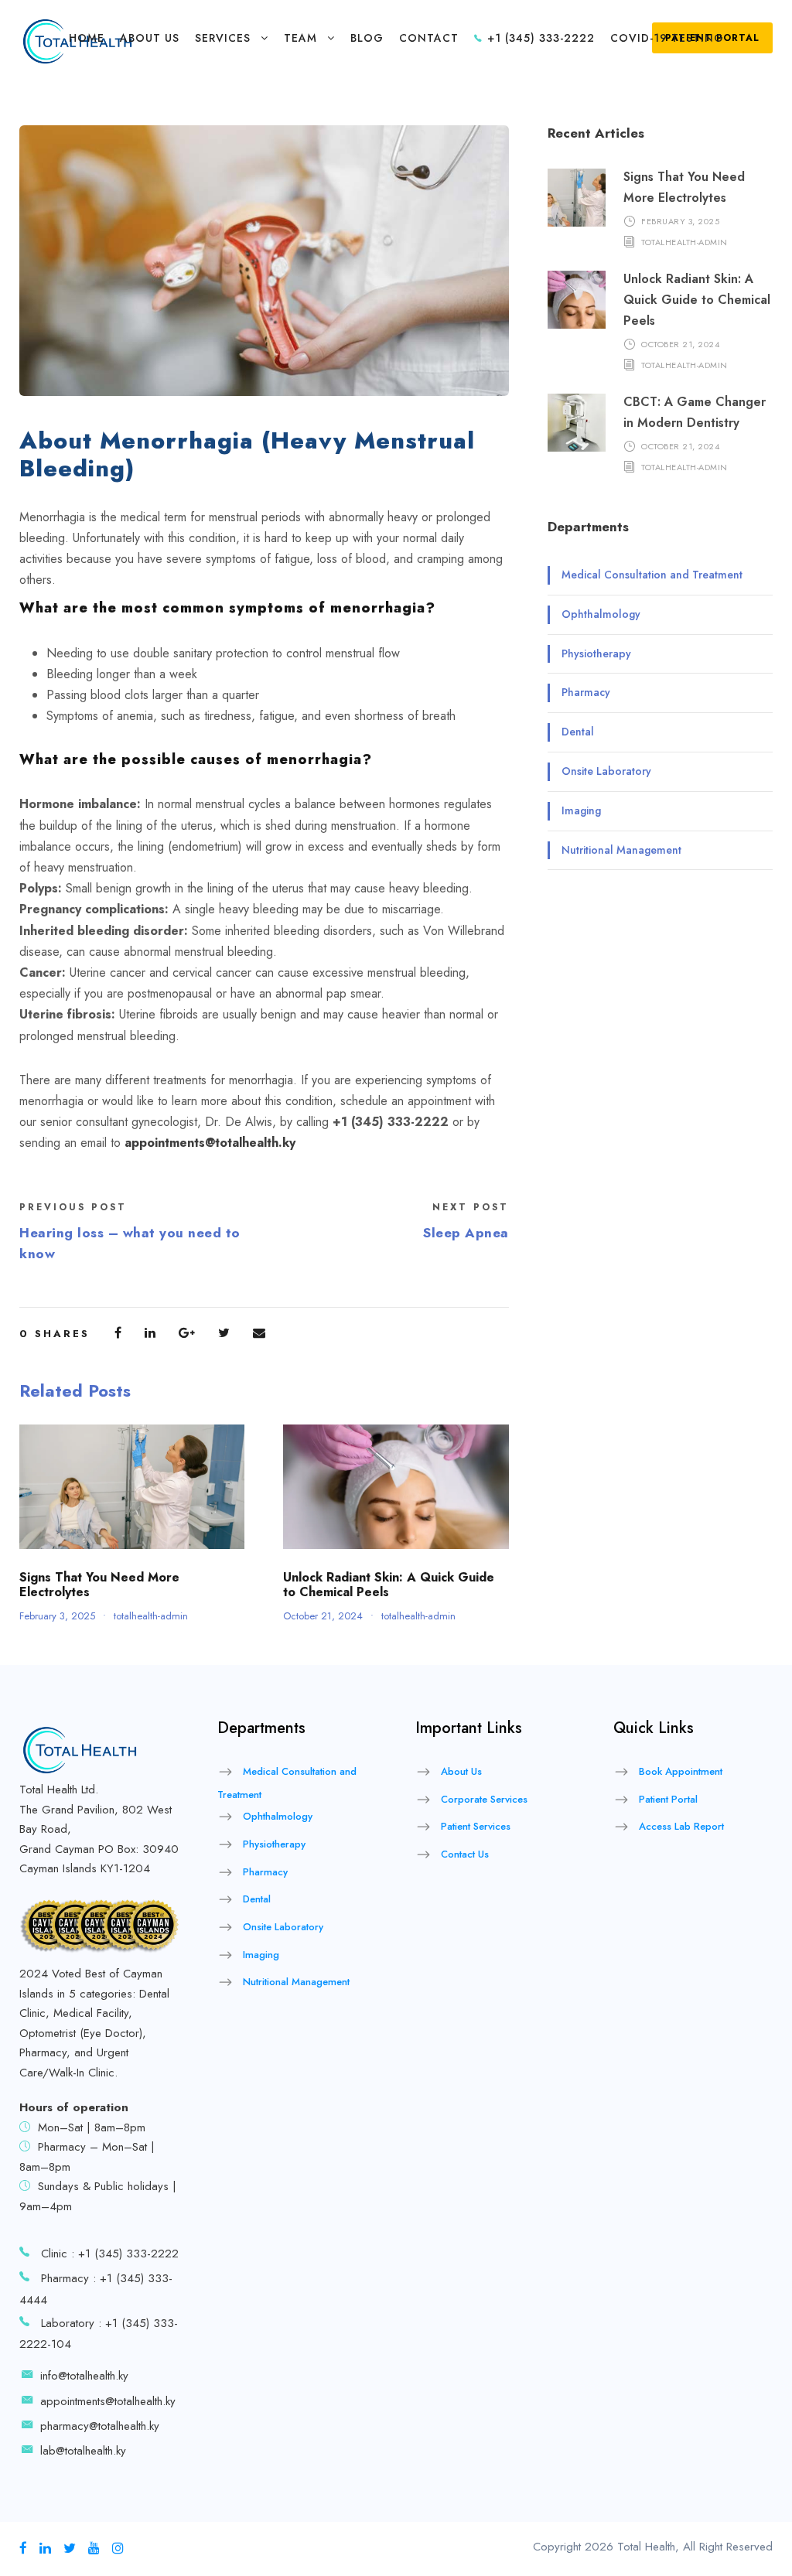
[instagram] (118, 2548)
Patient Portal (668, 1798)
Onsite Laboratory (606, 771)
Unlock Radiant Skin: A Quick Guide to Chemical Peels (389, 1585)
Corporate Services (484, 1798)
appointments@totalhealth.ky (108, 2401)
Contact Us (465, 1854)
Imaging (581, 810)
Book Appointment (681, 1771)
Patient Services (476, 1826)
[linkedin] (45, 2548)
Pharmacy (586, 692)
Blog (367, 38)
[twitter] (70, 2548)
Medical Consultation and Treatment (652, 575)
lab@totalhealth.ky (83, 2451)
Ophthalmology (601, 614)
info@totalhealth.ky (84, 2376)
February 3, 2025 (57, 1616)
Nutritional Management (621, 850)
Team (300, 38)
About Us (150, 38)
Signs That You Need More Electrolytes (99, 1585)
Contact (429, 38)
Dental (578, 732)
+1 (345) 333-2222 (539, 38)
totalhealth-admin (151, 1616)
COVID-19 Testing (667, 38)
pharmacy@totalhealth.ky (100, 2426)
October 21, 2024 (323, 1616)
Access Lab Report (681, 1826)
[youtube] (94, 2548)
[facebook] (23, 2548)
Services (223, 38)
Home (87, 38)
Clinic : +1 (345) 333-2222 (110, 2254)
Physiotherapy (596, 653)
